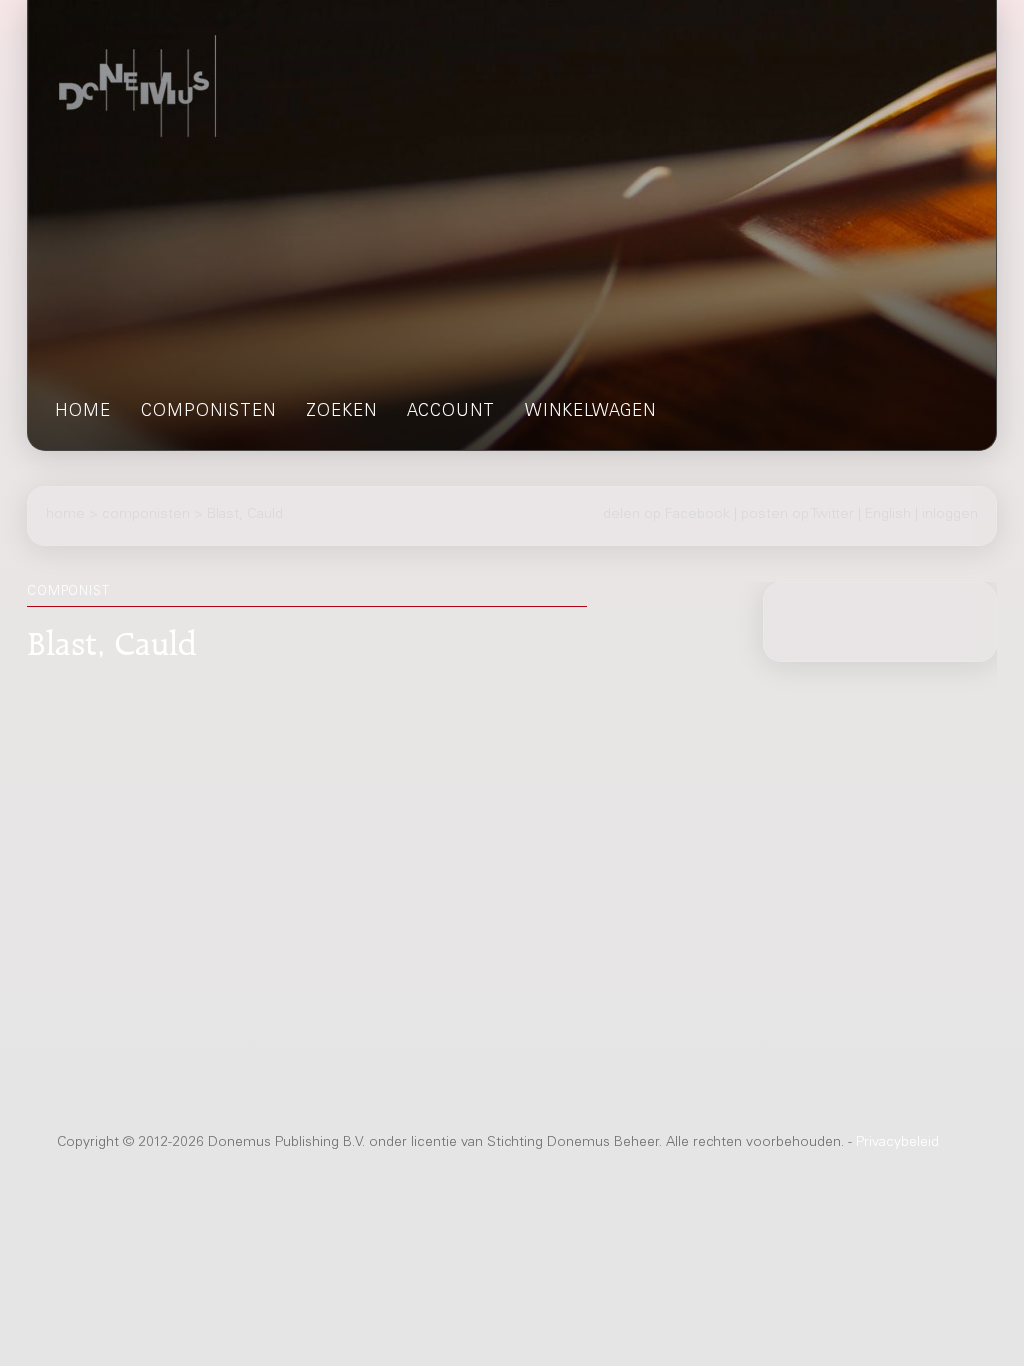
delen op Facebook (666, 515)
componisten (208, 412)
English (888, 515)
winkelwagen (590, 412)
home (83, 412)
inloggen (950, 515)
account (451, 412)
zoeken (341, 412)
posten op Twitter (797, 515)
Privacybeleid (897, 1143)
